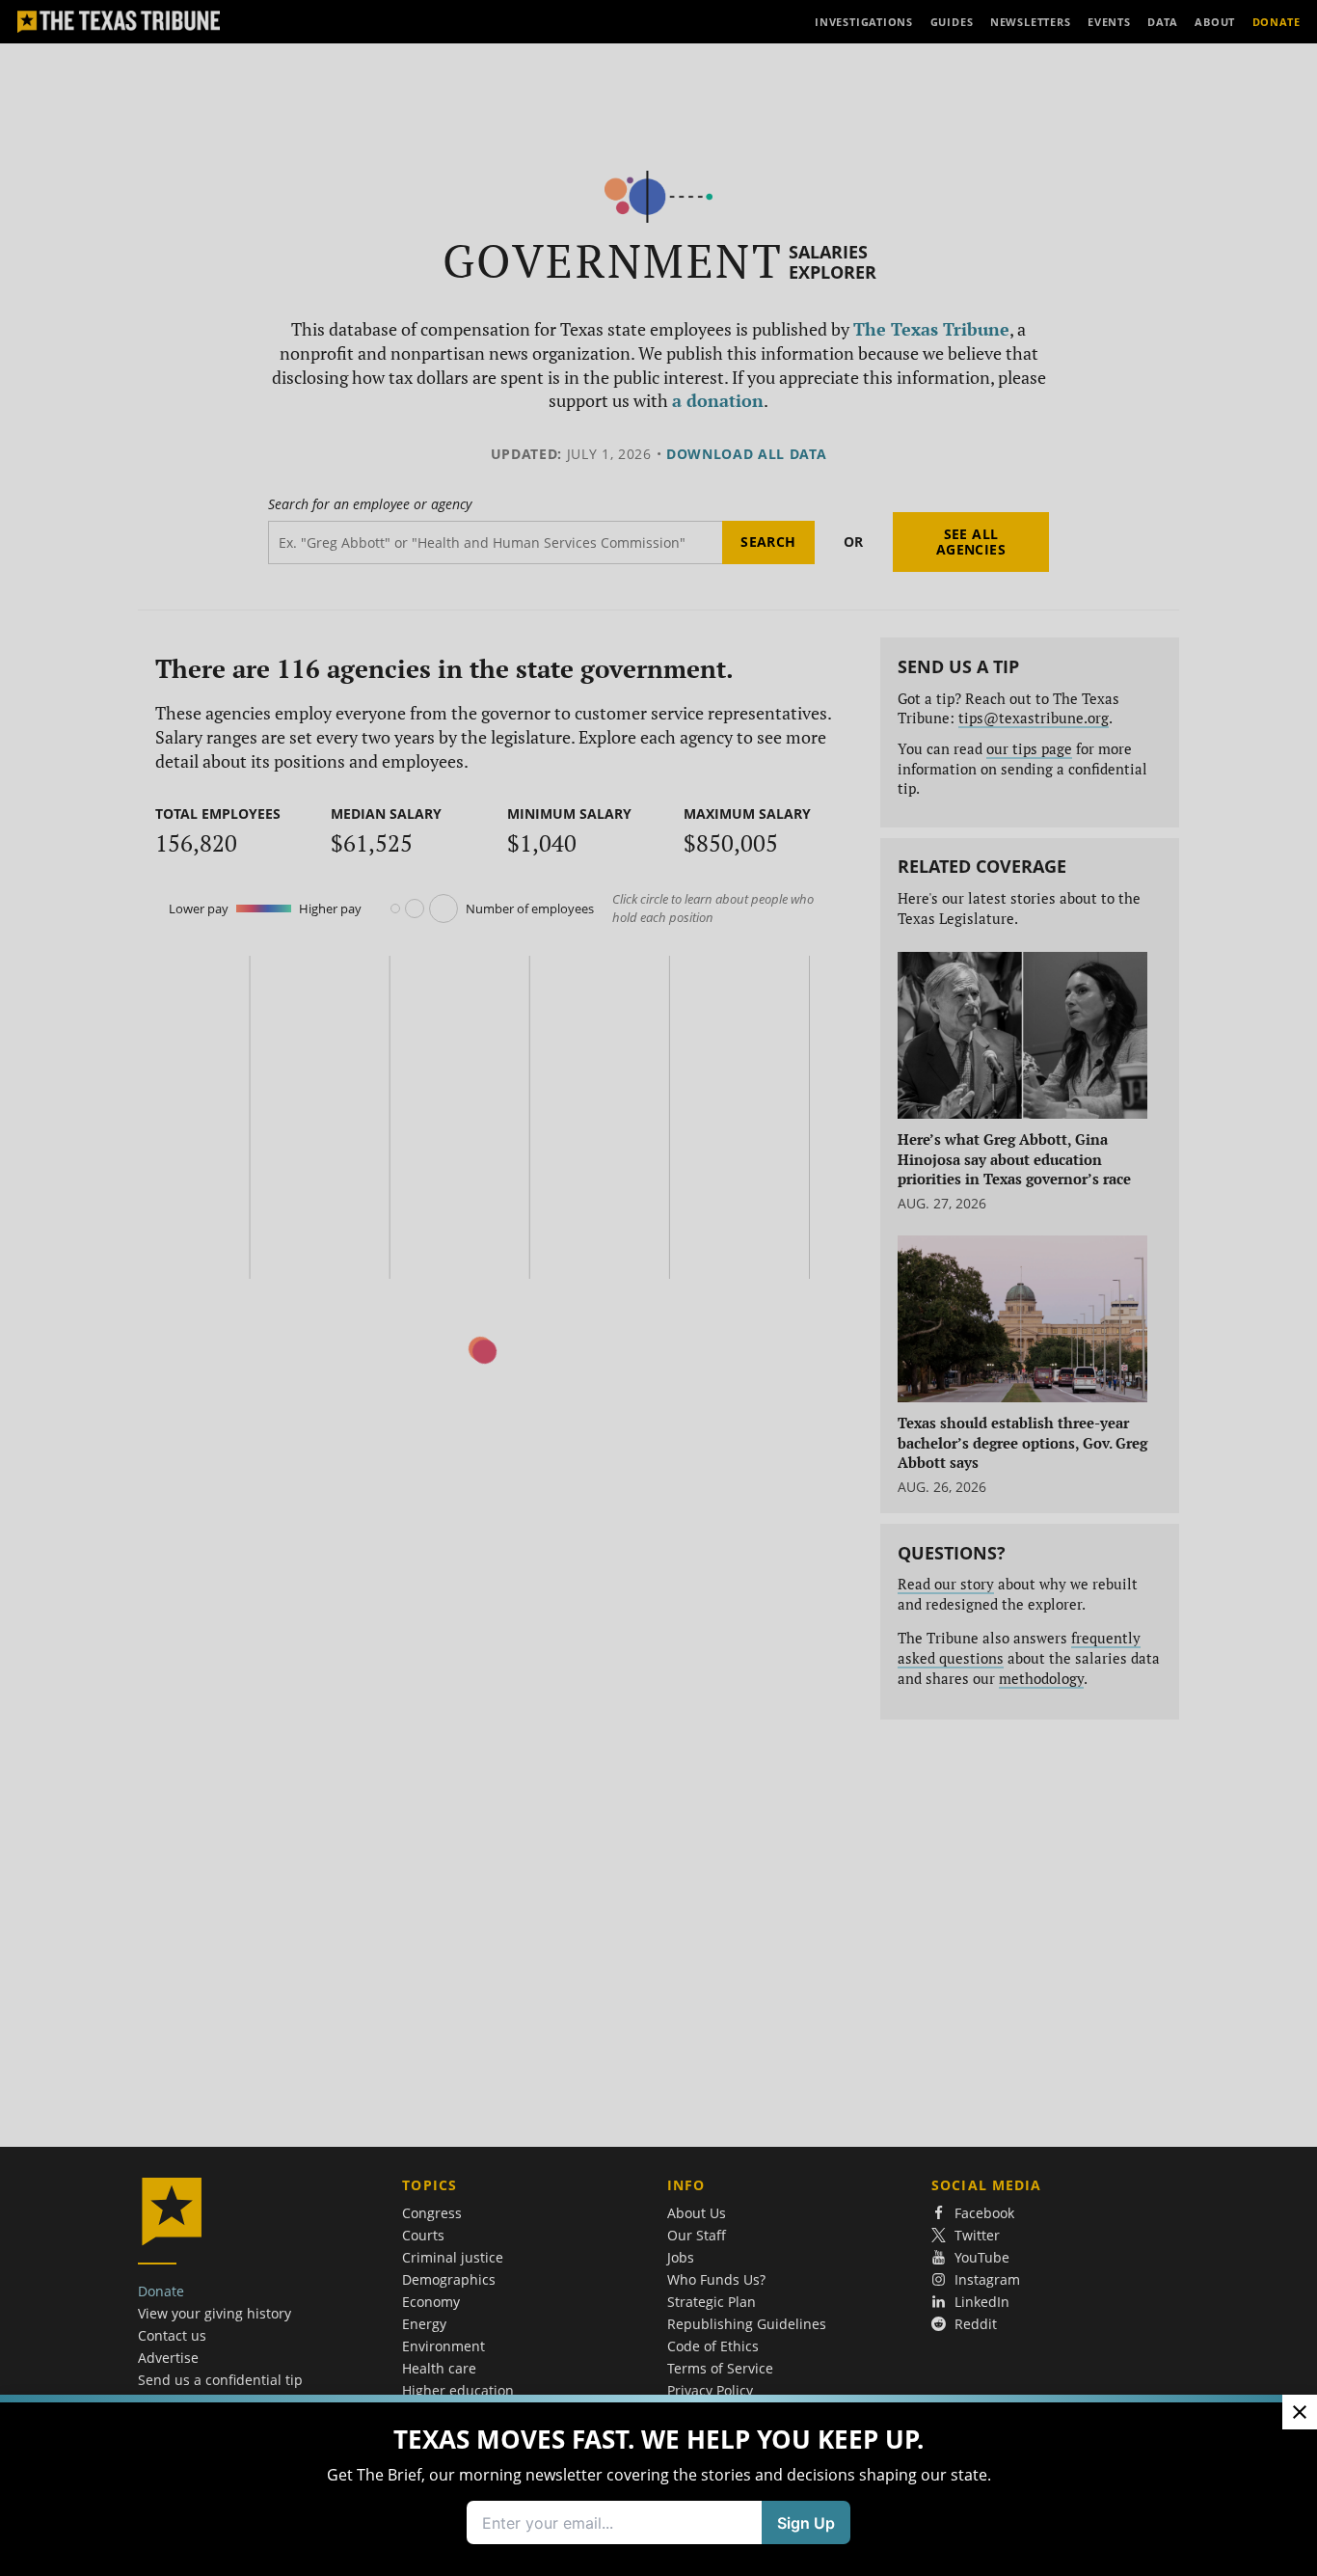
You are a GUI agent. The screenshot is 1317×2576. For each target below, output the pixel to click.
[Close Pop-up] (1300, 2412)
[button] (658, 1288)
